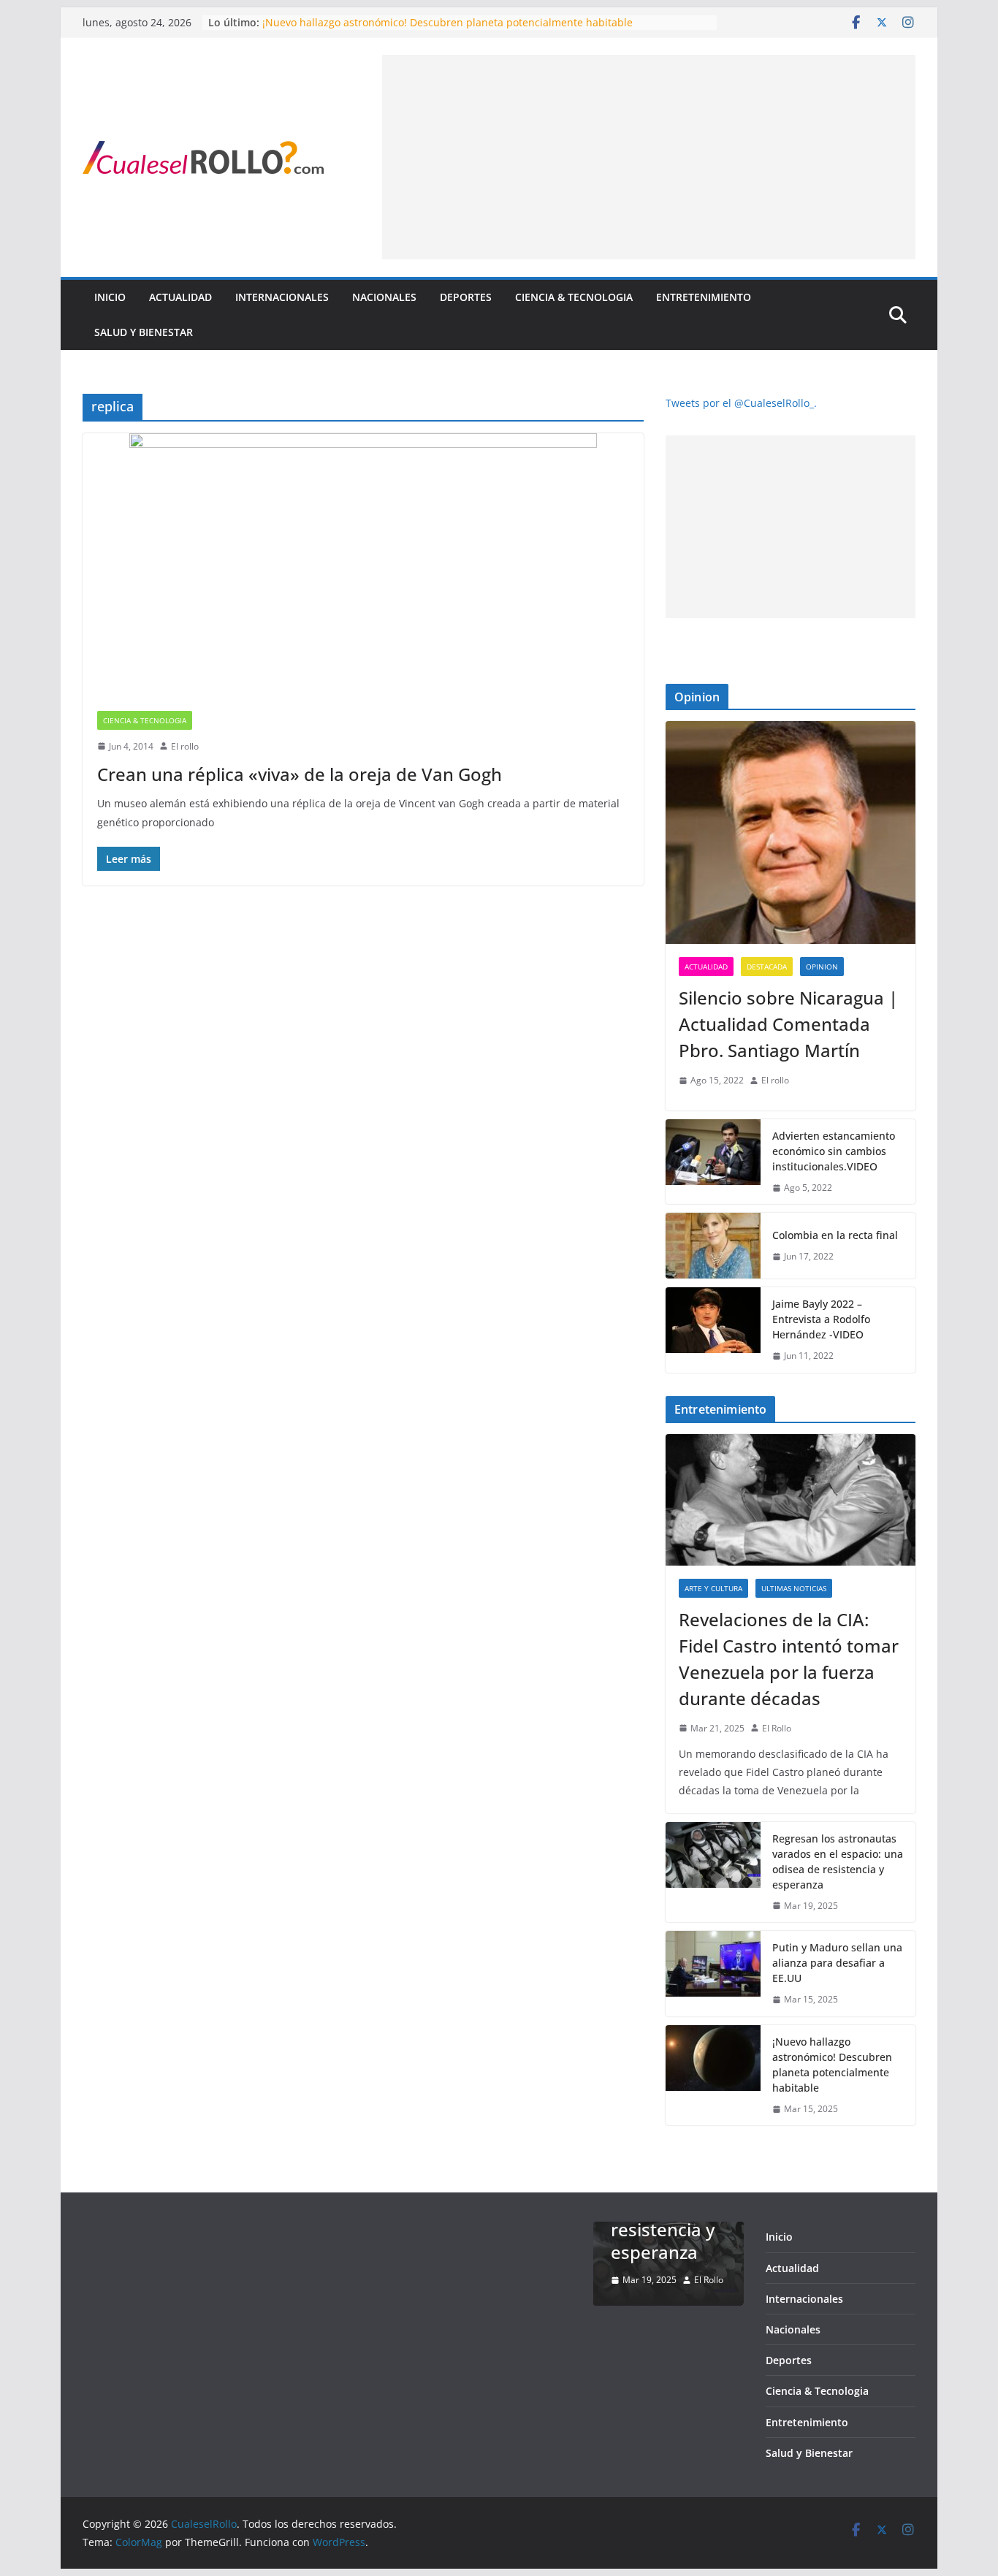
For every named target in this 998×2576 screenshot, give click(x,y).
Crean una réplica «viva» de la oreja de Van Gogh (300, 774)
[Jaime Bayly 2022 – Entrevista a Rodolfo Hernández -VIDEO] (713, 1330)
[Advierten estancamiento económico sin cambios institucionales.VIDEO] (713, 1162)
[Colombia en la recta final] (713, 1246)
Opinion (822, 967)
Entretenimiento (704, 297)
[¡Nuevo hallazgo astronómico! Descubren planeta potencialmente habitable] (713, 2076)
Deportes (466, 297)
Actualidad (180, 297)
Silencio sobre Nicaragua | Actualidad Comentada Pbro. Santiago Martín (788, 1024)
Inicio (110, 297)
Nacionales (384, 297)
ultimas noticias (794, 1588)
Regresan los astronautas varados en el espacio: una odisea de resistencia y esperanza (838, 1861)
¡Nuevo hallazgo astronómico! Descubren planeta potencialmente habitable (447, 22)
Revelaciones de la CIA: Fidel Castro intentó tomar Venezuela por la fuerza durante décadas (789, 1659)
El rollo (185, 746)
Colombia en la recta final (835, 1235)
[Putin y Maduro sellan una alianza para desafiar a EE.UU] (713, 1974)
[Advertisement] (649, 157)
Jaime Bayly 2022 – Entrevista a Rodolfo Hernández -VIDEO (821, 1319)
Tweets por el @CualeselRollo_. (741, 403)
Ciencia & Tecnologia (574, 297)
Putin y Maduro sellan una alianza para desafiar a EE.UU (837, 1963)
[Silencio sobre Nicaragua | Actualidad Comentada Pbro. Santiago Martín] (791, 832)
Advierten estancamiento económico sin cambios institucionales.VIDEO (834, 1151)
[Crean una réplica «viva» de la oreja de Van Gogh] (363, 565)
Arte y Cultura (713, 1588)
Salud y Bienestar (144, 332)
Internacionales (282, 297)
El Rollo (777, 1728)
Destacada (767, 967)
